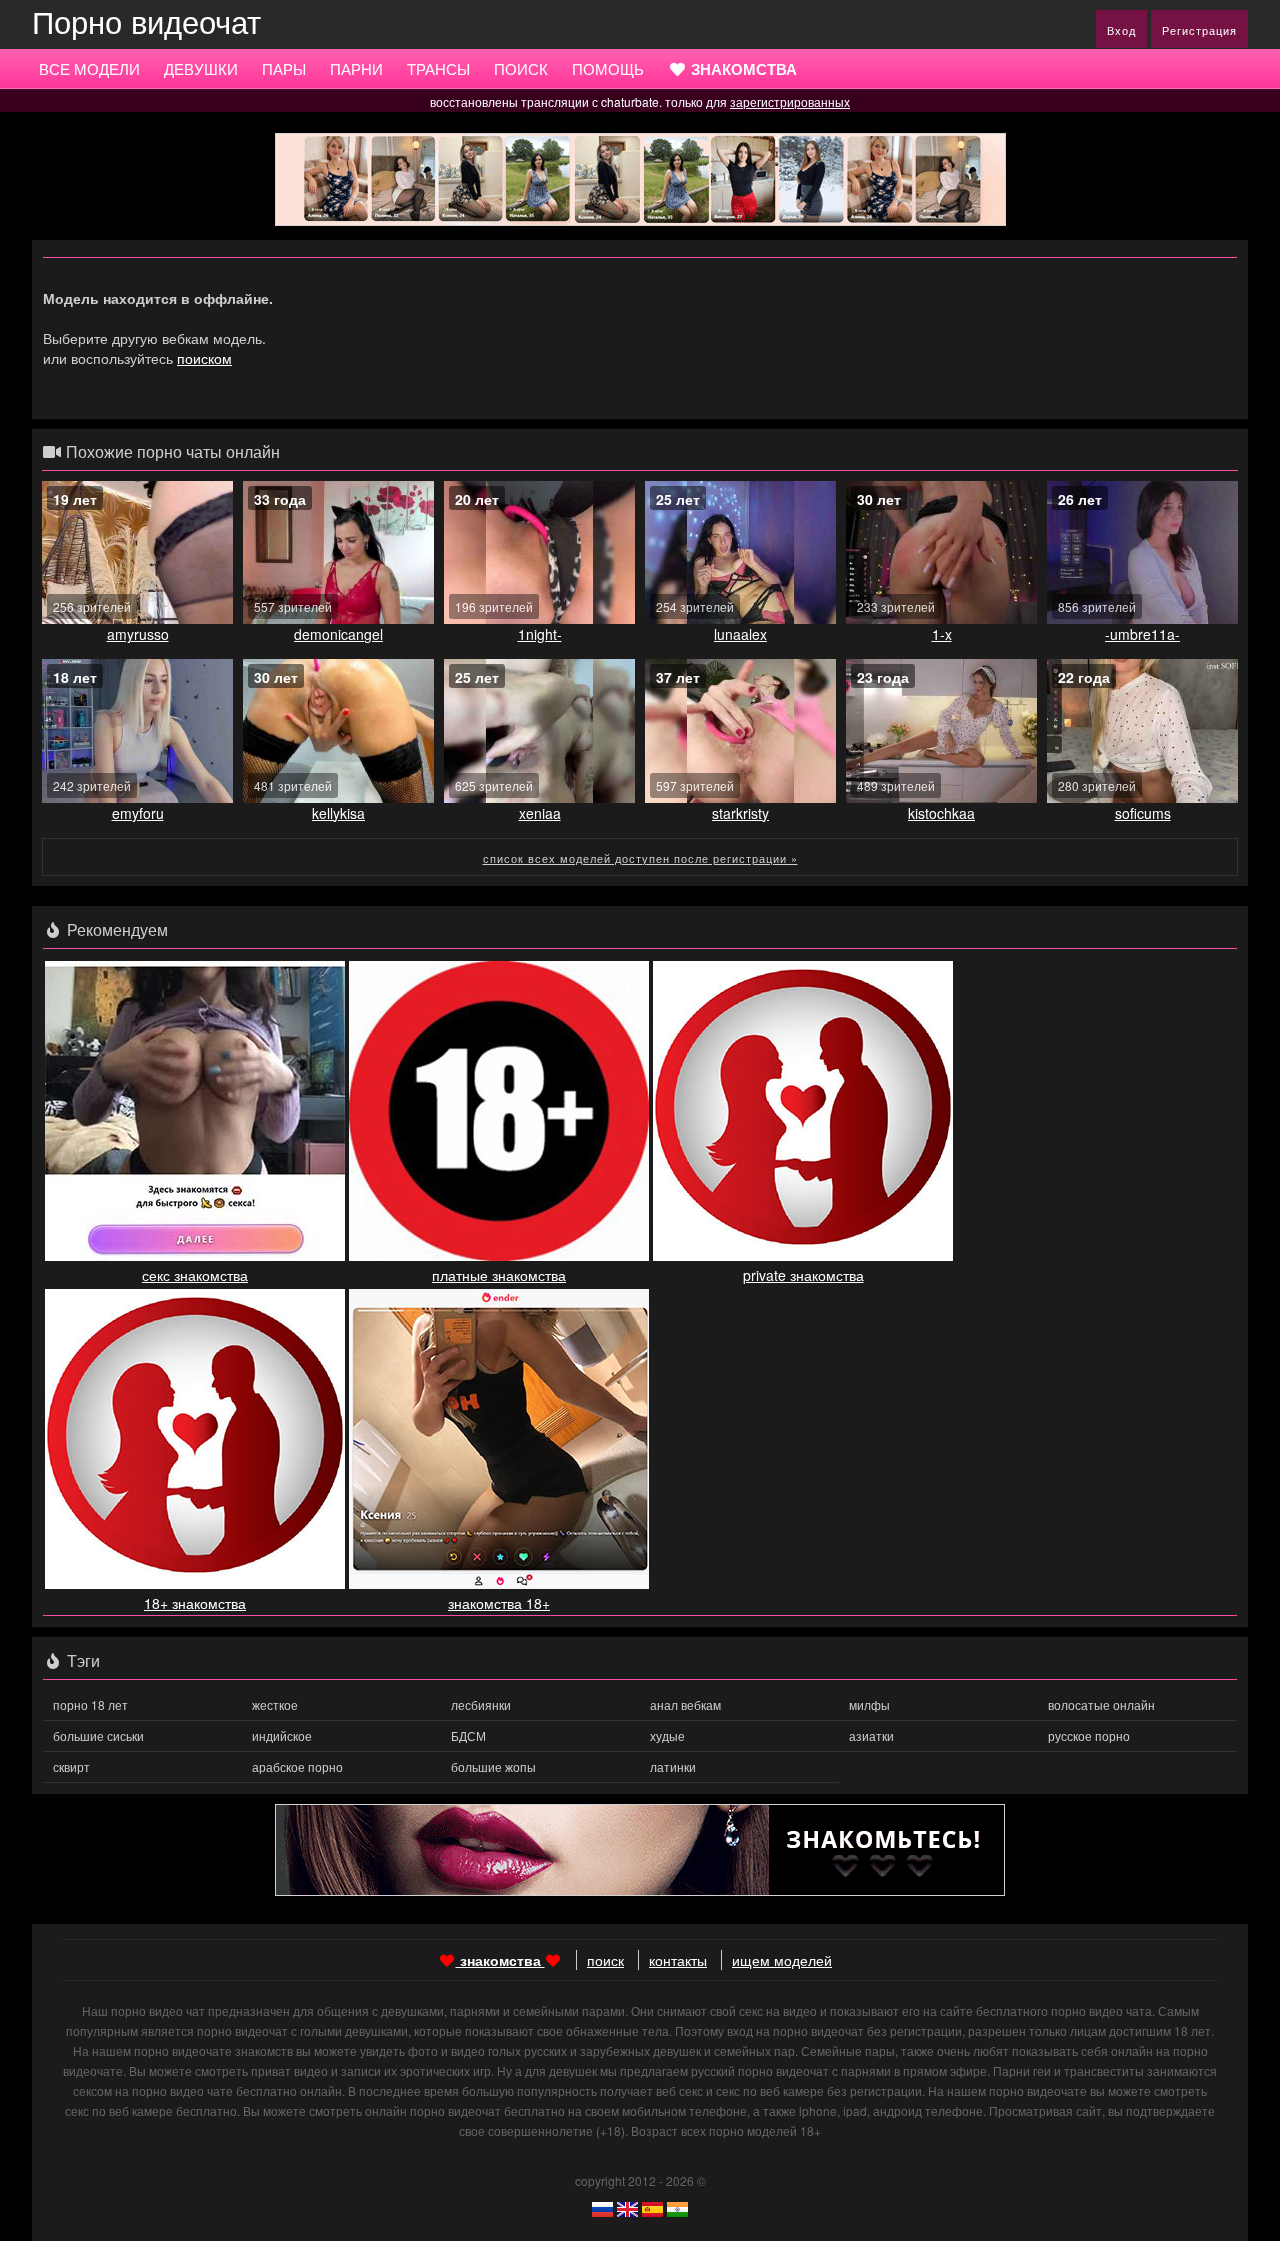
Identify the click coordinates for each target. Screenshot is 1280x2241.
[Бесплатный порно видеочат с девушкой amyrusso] (137, 552)
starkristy (740, 813)
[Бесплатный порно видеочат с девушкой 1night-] (539, 552)
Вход (1121, 30)
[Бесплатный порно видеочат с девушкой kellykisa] (338, 730)
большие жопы (493, 1766)
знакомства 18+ (499, 1603)
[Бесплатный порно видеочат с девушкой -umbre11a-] (1142, 552)
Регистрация (1199, 30)
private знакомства (803, 1275)
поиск (605, 1960)
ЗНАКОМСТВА (742, 69)
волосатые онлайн (1101, 1704)
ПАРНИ (356, 68)
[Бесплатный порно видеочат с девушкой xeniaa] (539, 730)
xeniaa (540, 813)
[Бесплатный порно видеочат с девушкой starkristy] (740, 730)
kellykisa (338, 813)
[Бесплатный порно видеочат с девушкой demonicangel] (338, 552)
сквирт (71, 1766)
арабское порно (297, 1766)
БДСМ (468, 1735)
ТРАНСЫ (438, 68)
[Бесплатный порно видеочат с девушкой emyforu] (137, 730)
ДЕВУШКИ (201, 68)
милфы (869, 1704)
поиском (204, 358)
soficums (1143, 813)
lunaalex (740, 634)
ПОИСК (521, 68)
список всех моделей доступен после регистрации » (640, 858)
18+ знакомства (195, 1603)
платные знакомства (499, 1275)
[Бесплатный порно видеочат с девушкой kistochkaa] (941, 730)
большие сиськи (98, 1735)
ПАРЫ (284, 68)
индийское (282, 1735)
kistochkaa (941, 813)
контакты (678, 1960)
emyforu (138, 813)
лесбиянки (481, 1704)
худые (667, 1735)
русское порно (1089, 1735)
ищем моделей (782, 1960)
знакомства (500, 1960)
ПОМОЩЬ (608, 68)
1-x (942, 634)
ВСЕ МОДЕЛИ (89, 68)
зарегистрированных (790, 101)
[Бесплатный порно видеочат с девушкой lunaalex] (740, 552)
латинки (673, 1766)
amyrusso (138, 634)
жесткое (275, 1704)
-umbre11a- (1142, 634)
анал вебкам (685, 1704)
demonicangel (338, 634)
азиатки (871, 1735)
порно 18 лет (90, 1704)
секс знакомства (195, 1275)
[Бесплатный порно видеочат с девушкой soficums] (1142, 730)
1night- (540, 634)
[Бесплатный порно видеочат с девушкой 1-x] (941, 552)
